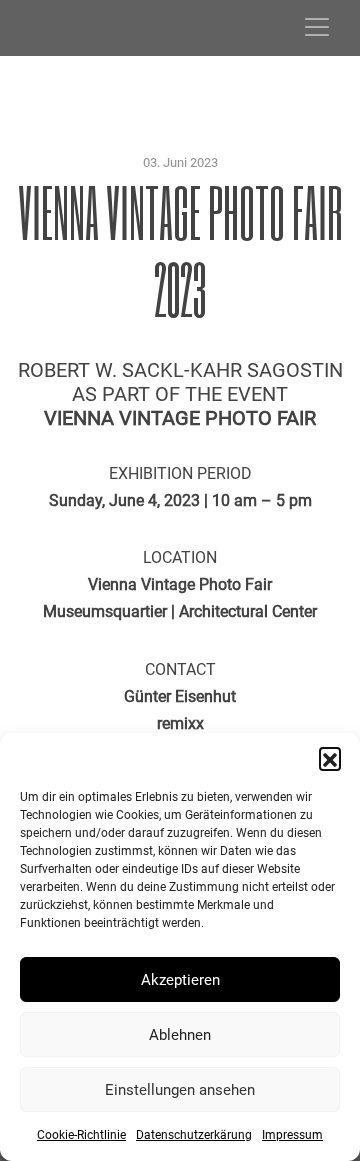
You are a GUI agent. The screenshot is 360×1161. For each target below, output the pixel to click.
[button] (330, 758)
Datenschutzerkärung (194, 1135)
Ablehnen (180, 1035)
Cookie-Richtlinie (81, 1135)
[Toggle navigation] (317, 27)
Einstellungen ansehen (180, 1090)
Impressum (292, 1135)
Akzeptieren (180, 980)
